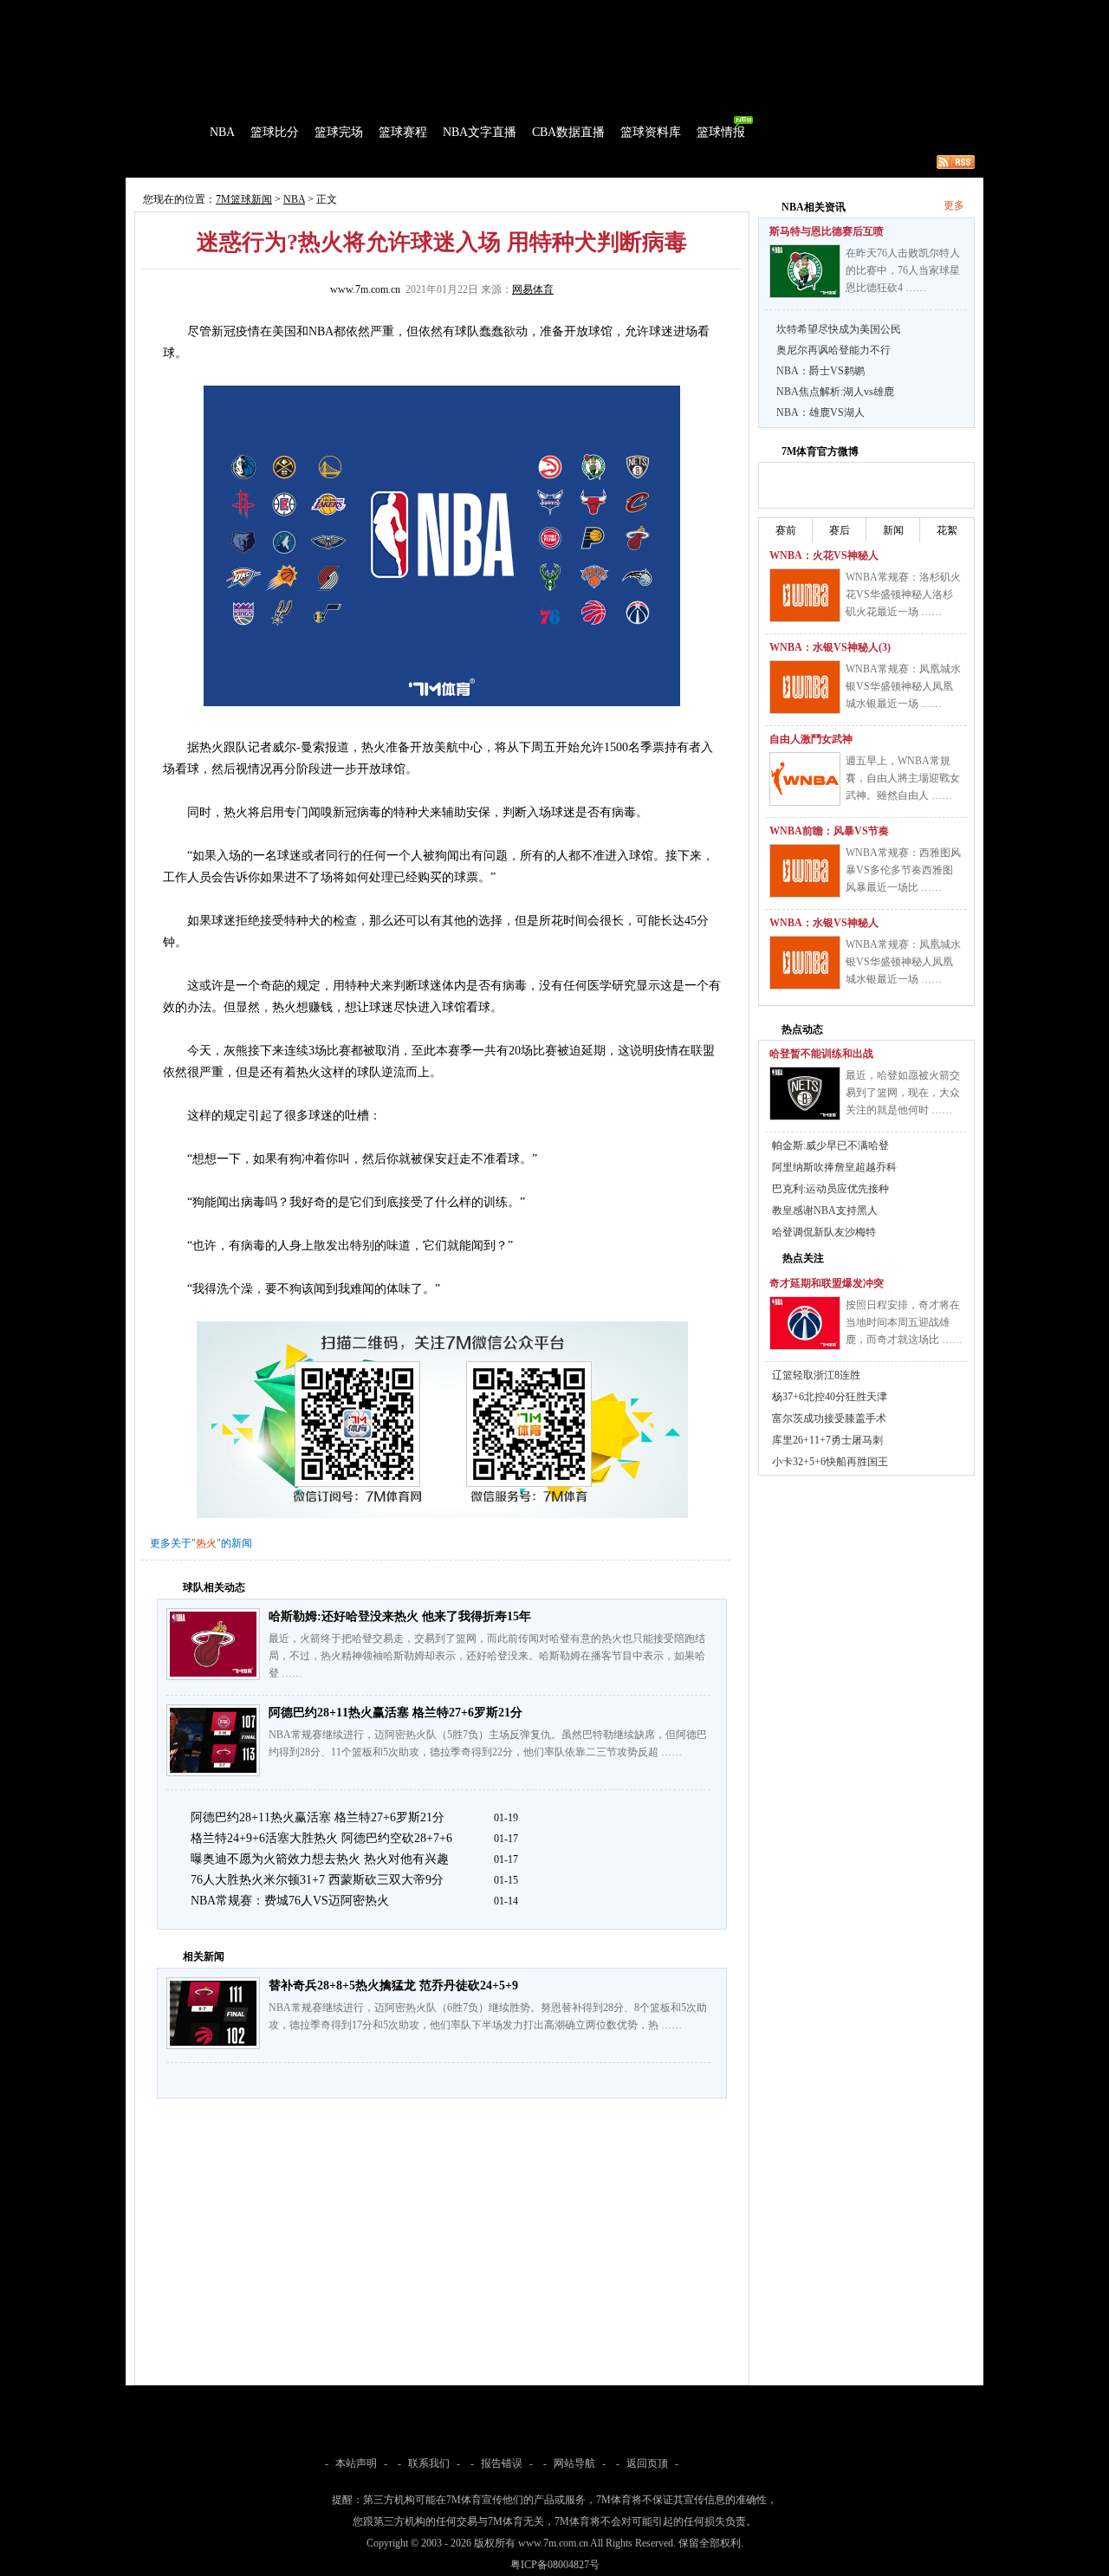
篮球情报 (721, 132)
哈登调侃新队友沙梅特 (824, 1232)
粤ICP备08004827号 (555, 2565)
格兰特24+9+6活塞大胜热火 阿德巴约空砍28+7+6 (321, 1838)
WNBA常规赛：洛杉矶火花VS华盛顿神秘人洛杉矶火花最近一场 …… (903, 594)
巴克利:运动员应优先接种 (830, 1189)
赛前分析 (234, 162)
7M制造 (178, 162)
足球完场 (258, 12)
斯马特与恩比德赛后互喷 (827, 231)
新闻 (893, 530)
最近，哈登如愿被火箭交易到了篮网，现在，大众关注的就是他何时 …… (903, 1093)
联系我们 (429, 2463)
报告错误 (502, 2463)
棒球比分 (364, 12)
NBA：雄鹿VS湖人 (820, 412)
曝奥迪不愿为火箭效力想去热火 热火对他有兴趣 (320, 1859)
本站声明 (356, 2463)
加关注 (840, 483)
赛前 (786, 530)
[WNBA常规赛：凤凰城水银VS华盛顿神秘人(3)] (805, 687)
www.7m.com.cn (365, 289)
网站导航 (574, 2463)
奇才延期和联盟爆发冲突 (827, 1283)
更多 (954, 205)
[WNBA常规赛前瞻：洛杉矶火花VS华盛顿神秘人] (805, 595)
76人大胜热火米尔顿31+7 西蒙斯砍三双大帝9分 (317, 1880)
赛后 (840, 530)
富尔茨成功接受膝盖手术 (829, 1418)
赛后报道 (293, 162)
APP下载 (659, 12)
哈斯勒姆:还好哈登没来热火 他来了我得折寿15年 (400, 1616)
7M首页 (153, 12)
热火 (206, 1543)
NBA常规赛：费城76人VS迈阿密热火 (290, 1901)
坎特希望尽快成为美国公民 (839, 329)
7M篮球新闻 (244, 199)
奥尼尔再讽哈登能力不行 (833, 350)
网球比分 (490, 12)
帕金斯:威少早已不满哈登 (830, 1145)
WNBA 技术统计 (570, 162)
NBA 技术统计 (482, 162)
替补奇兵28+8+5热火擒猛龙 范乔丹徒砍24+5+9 (393, 1986)
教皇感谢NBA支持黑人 (825, 1210)
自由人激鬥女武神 (811, 739)
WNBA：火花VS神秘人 (824, 555)
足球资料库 (601, 12)
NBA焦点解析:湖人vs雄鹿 (835, 392)
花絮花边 (411, 162)
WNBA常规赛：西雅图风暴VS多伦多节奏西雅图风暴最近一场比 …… (903, 870)
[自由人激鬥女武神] (805, 779)
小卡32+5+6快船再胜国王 (830, 1462)
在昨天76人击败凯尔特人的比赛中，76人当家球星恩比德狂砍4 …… (903, 270)
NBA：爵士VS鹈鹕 (820, 371)
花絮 (947, 530)
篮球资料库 (651, 132)
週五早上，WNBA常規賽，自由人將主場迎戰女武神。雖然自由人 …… (903, 778)
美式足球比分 (427, 12)
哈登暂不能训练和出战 (821, 1054)
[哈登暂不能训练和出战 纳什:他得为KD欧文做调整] (805, 1093)
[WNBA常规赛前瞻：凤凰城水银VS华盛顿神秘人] (805, 963)
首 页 (175, 132)
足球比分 (203, 12)
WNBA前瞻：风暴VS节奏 (829, 831)
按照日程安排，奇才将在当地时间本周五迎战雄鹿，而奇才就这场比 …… (904, 1322)
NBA (222, 132)
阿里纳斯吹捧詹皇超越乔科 (834, 1167)
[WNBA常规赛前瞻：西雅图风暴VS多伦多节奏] (805, 871)
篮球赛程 (403, 132)
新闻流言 (352, 162)
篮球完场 (339, 132)
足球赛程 (311, 12)
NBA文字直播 (480, 132)
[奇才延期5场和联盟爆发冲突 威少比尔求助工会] (805, 1323)
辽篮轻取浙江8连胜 (816, 1375)
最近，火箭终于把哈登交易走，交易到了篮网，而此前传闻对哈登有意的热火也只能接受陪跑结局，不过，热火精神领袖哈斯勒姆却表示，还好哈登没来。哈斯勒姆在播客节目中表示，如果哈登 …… (487, 1656)
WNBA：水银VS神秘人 (824, 923)
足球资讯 (543, 12)
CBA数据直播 (568, 132)
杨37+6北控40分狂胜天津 (830, 1397)
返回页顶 (647, 2463)
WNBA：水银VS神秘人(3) (830, 647)
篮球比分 (275, 132)
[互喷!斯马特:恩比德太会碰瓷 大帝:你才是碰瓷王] (805, 271)
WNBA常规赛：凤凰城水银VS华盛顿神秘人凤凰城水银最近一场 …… (903, 686)
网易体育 (533, 289)
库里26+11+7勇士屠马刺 (827, 1440)
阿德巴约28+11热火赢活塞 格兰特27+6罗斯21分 (396, 1713)
